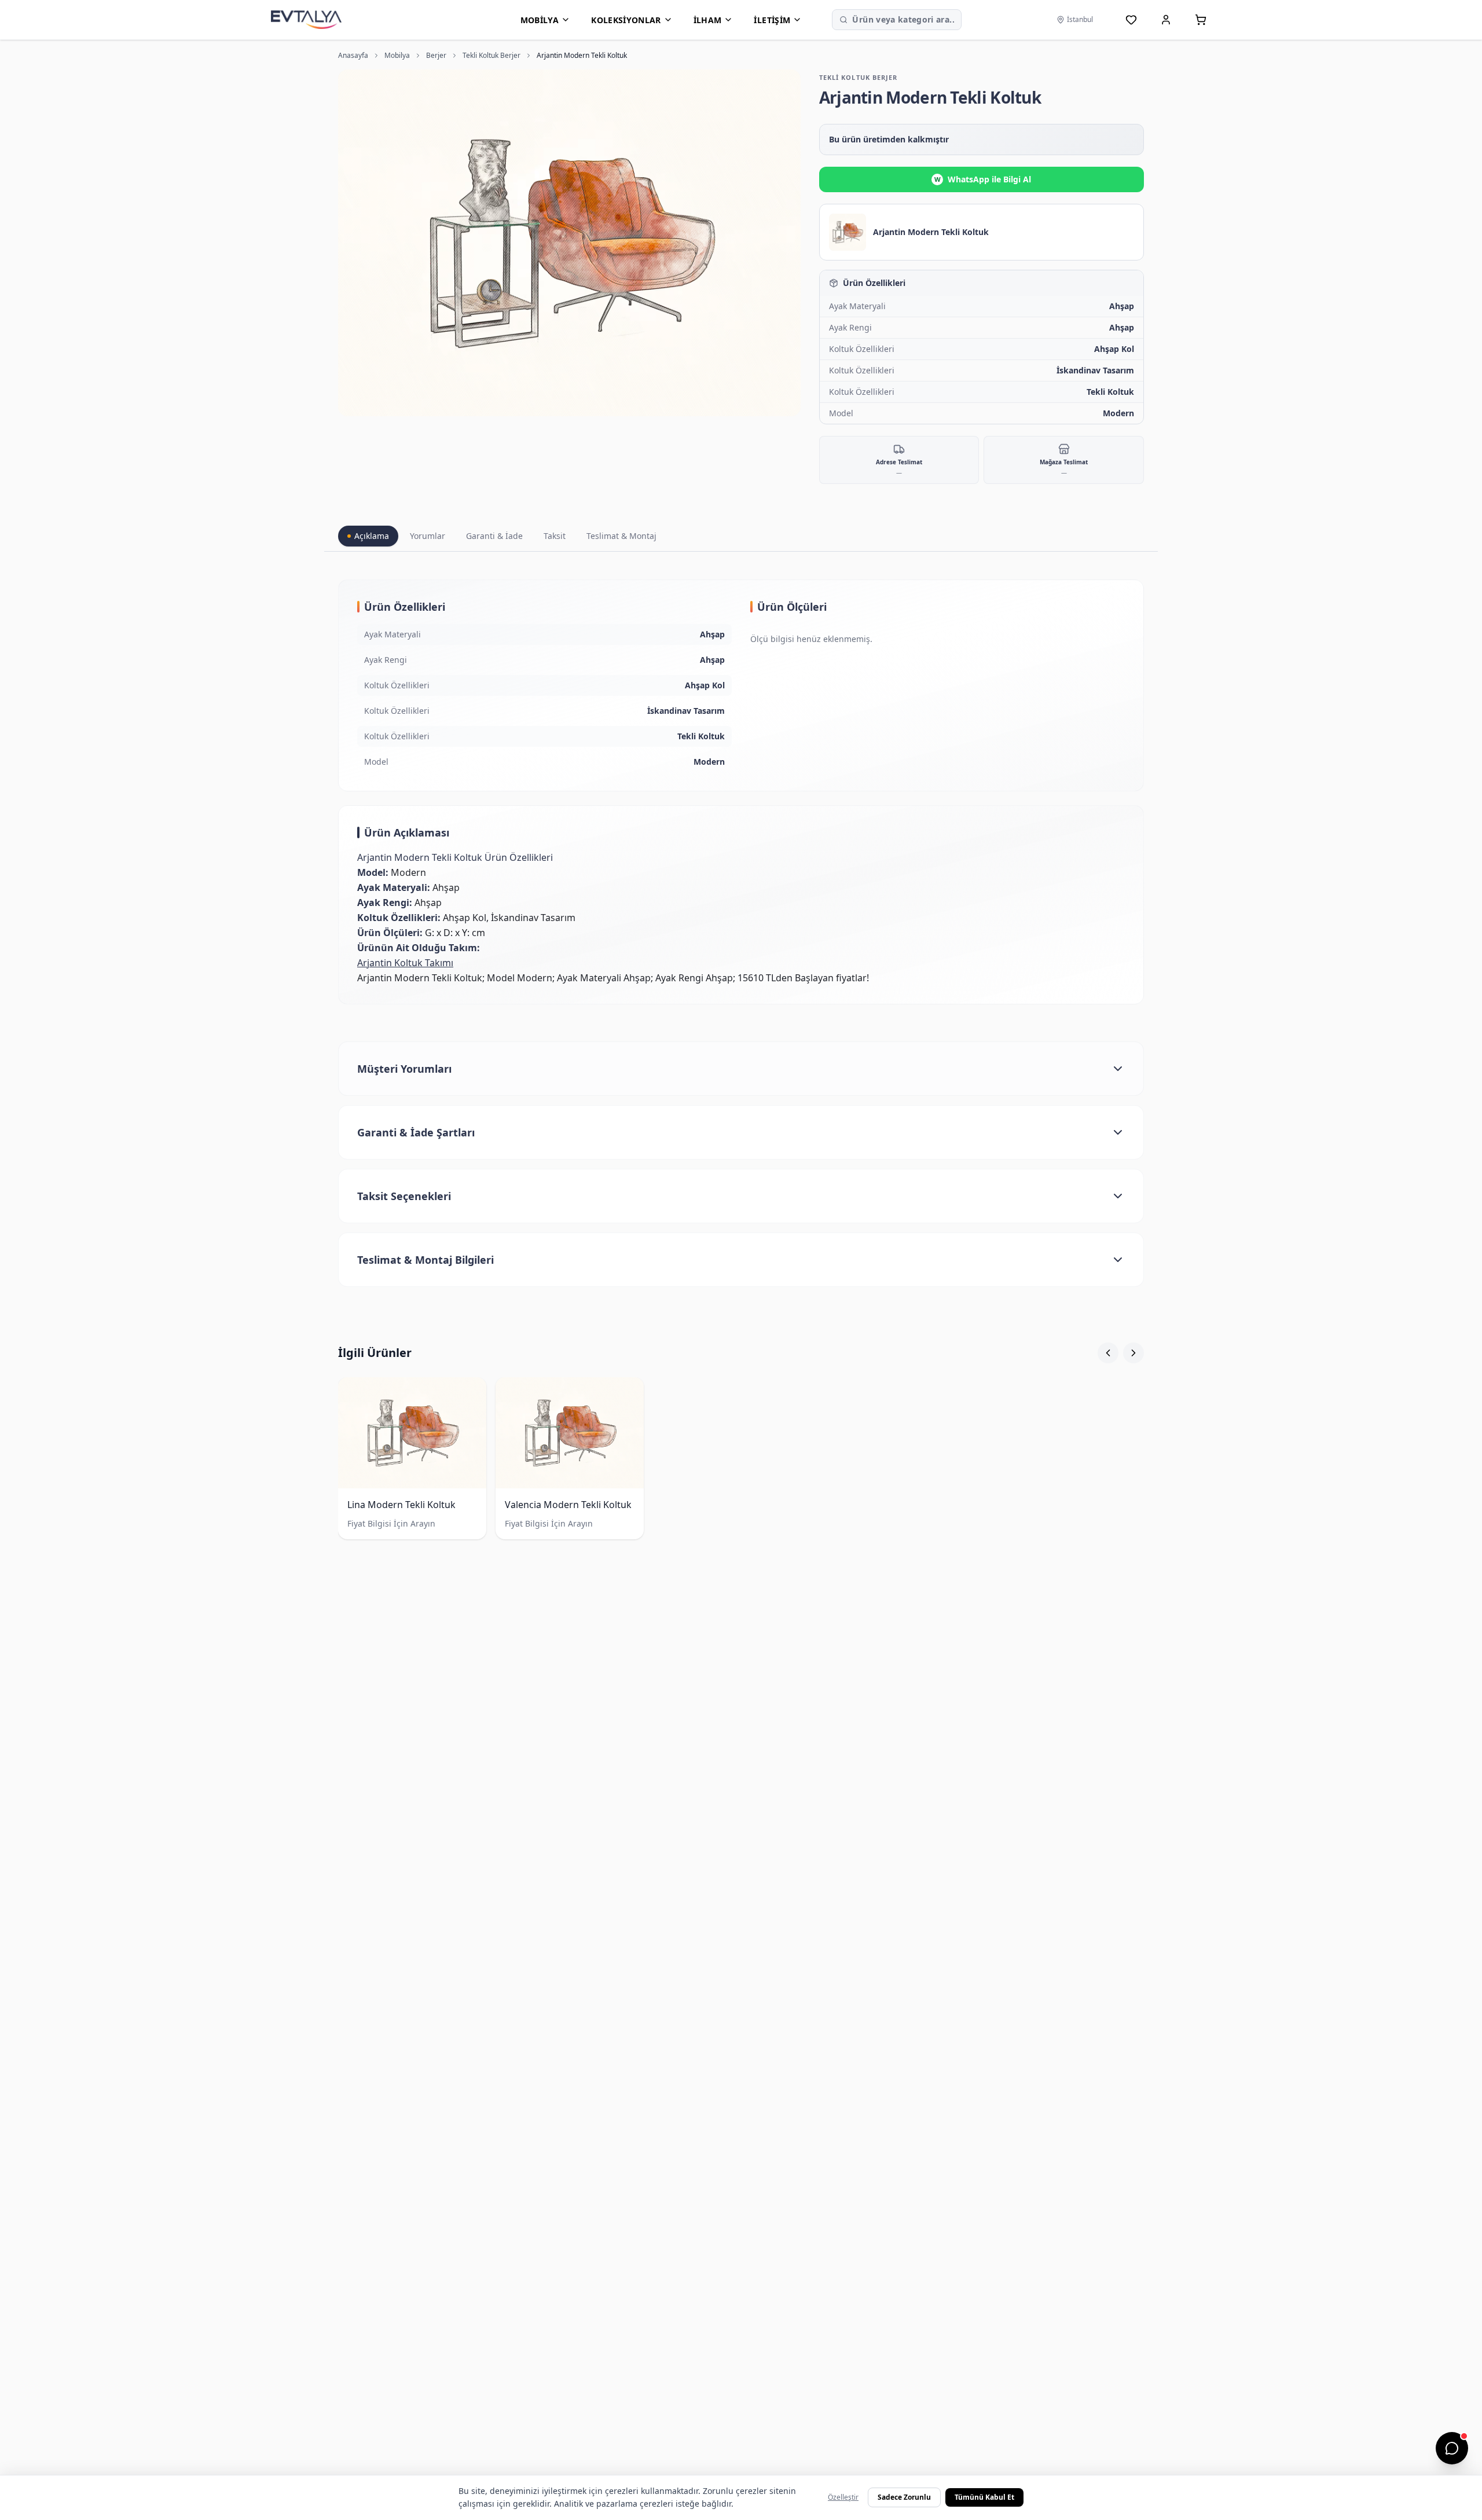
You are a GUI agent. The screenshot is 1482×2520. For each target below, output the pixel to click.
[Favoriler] (1131, 20)
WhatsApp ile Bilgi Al (983, 179)
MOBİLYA (540, 20)
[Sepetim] (1201, 20)
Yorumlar (428, 536)
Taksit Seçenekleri (404, 1196)
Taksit (555, 536)
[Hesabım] (1166, 20)
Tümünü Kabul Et (984, 2497)
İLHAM (708, 20)
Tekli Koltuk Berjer (491, 56)
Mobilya (397, 56)
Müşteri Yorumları (404, 1069)
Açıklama (372, 536)
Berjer (436, 56)
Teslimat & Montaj (621, 536)
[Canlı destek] (1452, 2448)
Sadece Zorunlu (904, 2497)
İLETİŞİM (772, 20)
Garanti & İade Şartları (416, 1132)
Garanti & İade (494, 536)
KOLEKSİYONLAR (626, 20)
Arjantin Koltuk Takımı (405, 963)
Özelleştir (843, 2497)
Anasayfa (353, 56)
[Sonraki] (1133, 1353)
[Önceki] (1108, 1353)
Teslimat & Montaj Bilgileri (425, 1260)
